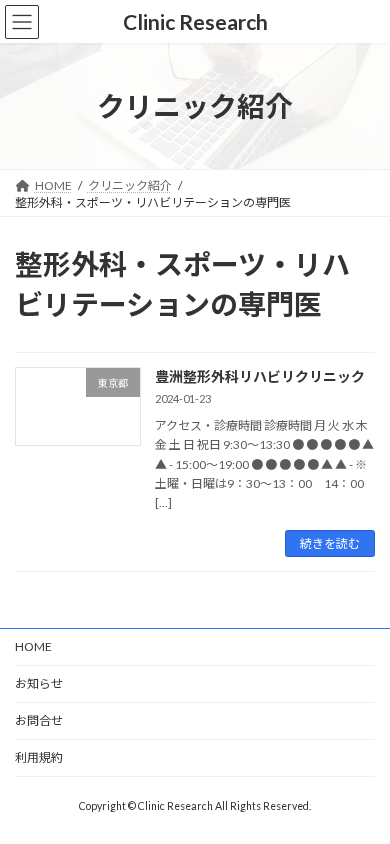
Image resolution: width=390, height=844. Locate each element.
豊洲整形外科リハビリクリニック (260, 376)
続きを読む (330, 543)
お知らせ (39, 683)
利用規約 (39, 757)
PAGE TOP (360, 798)
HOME (33, 646)
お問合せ (39, 720)
